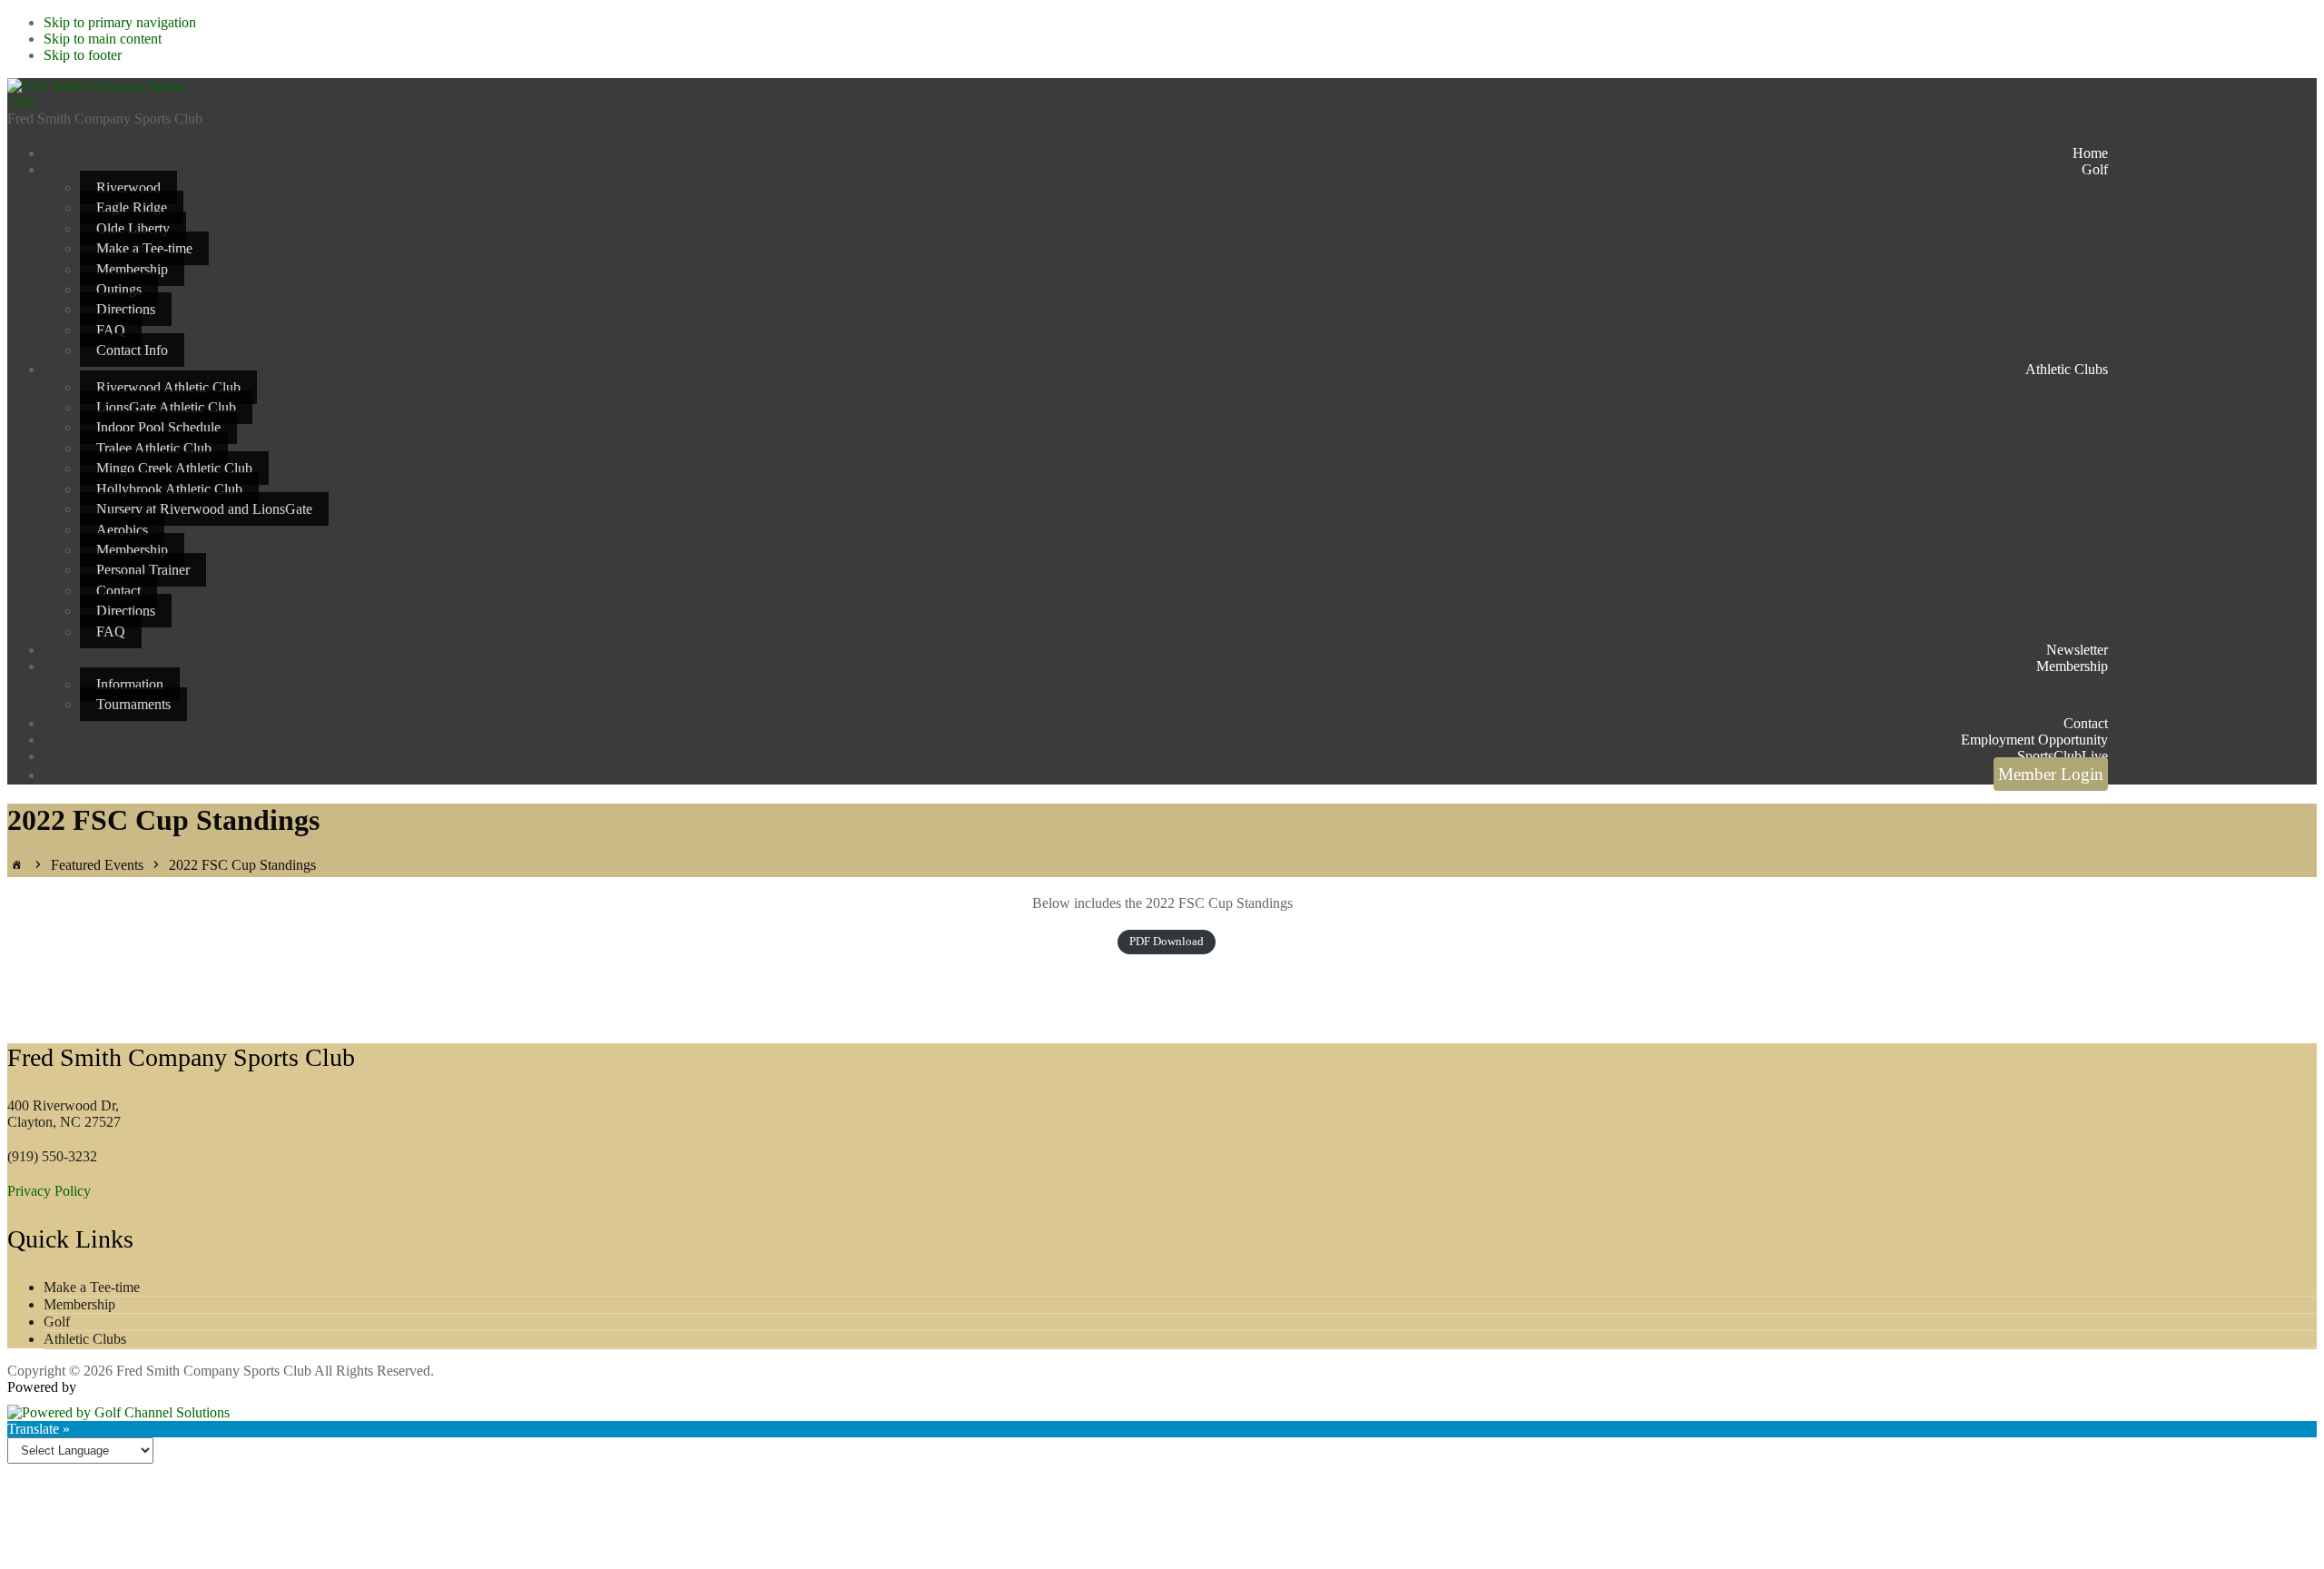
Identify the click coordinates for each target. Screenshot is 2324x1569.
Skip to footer (83, 55)
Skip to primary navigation (120, 22)
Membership (79, 1304)
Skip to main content (103, 39)
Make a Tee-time (92, 1287)
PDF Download (1167, 942)
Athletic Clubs (85, 1339)
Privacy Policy (49, 1191)
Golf (57, 1322)
